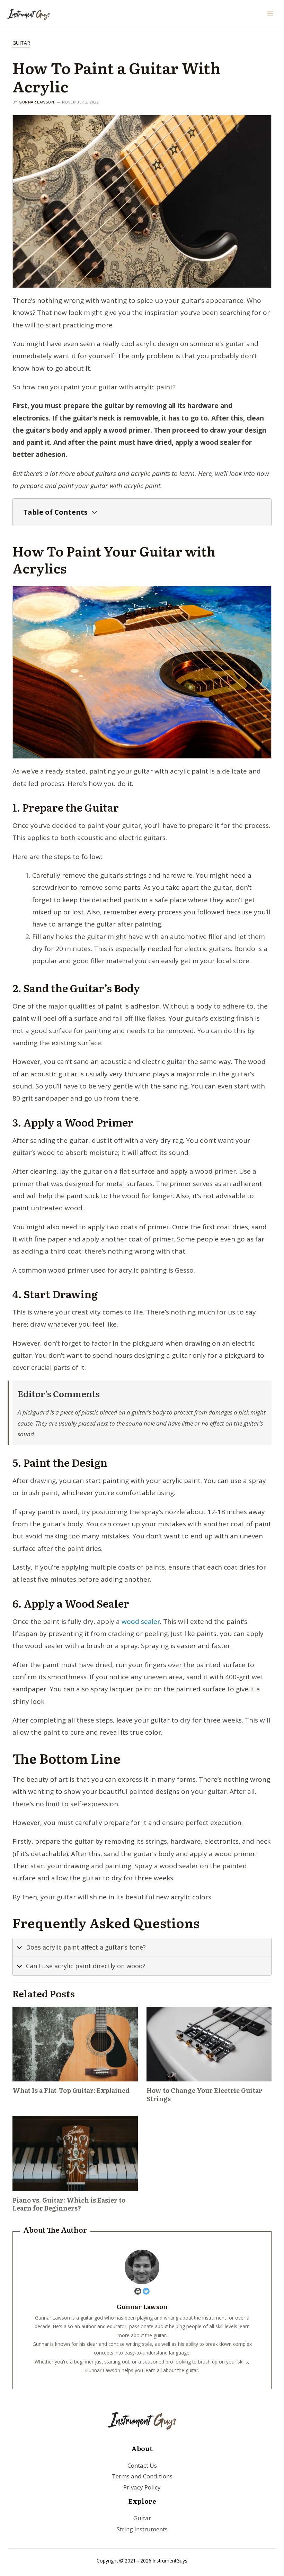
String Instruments (142, 2529)
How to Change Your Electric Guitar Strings (204, 2094)
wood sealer (141, 1621)
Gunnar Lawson (36, 102)
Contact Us (142, 2465)
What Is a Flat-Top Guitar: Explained (71, 2090)
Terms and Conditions (142, 2476)
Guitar (21, 43)
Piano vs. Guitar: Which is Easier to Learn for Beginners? (69, 2204)
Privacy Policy (142, 2487)
